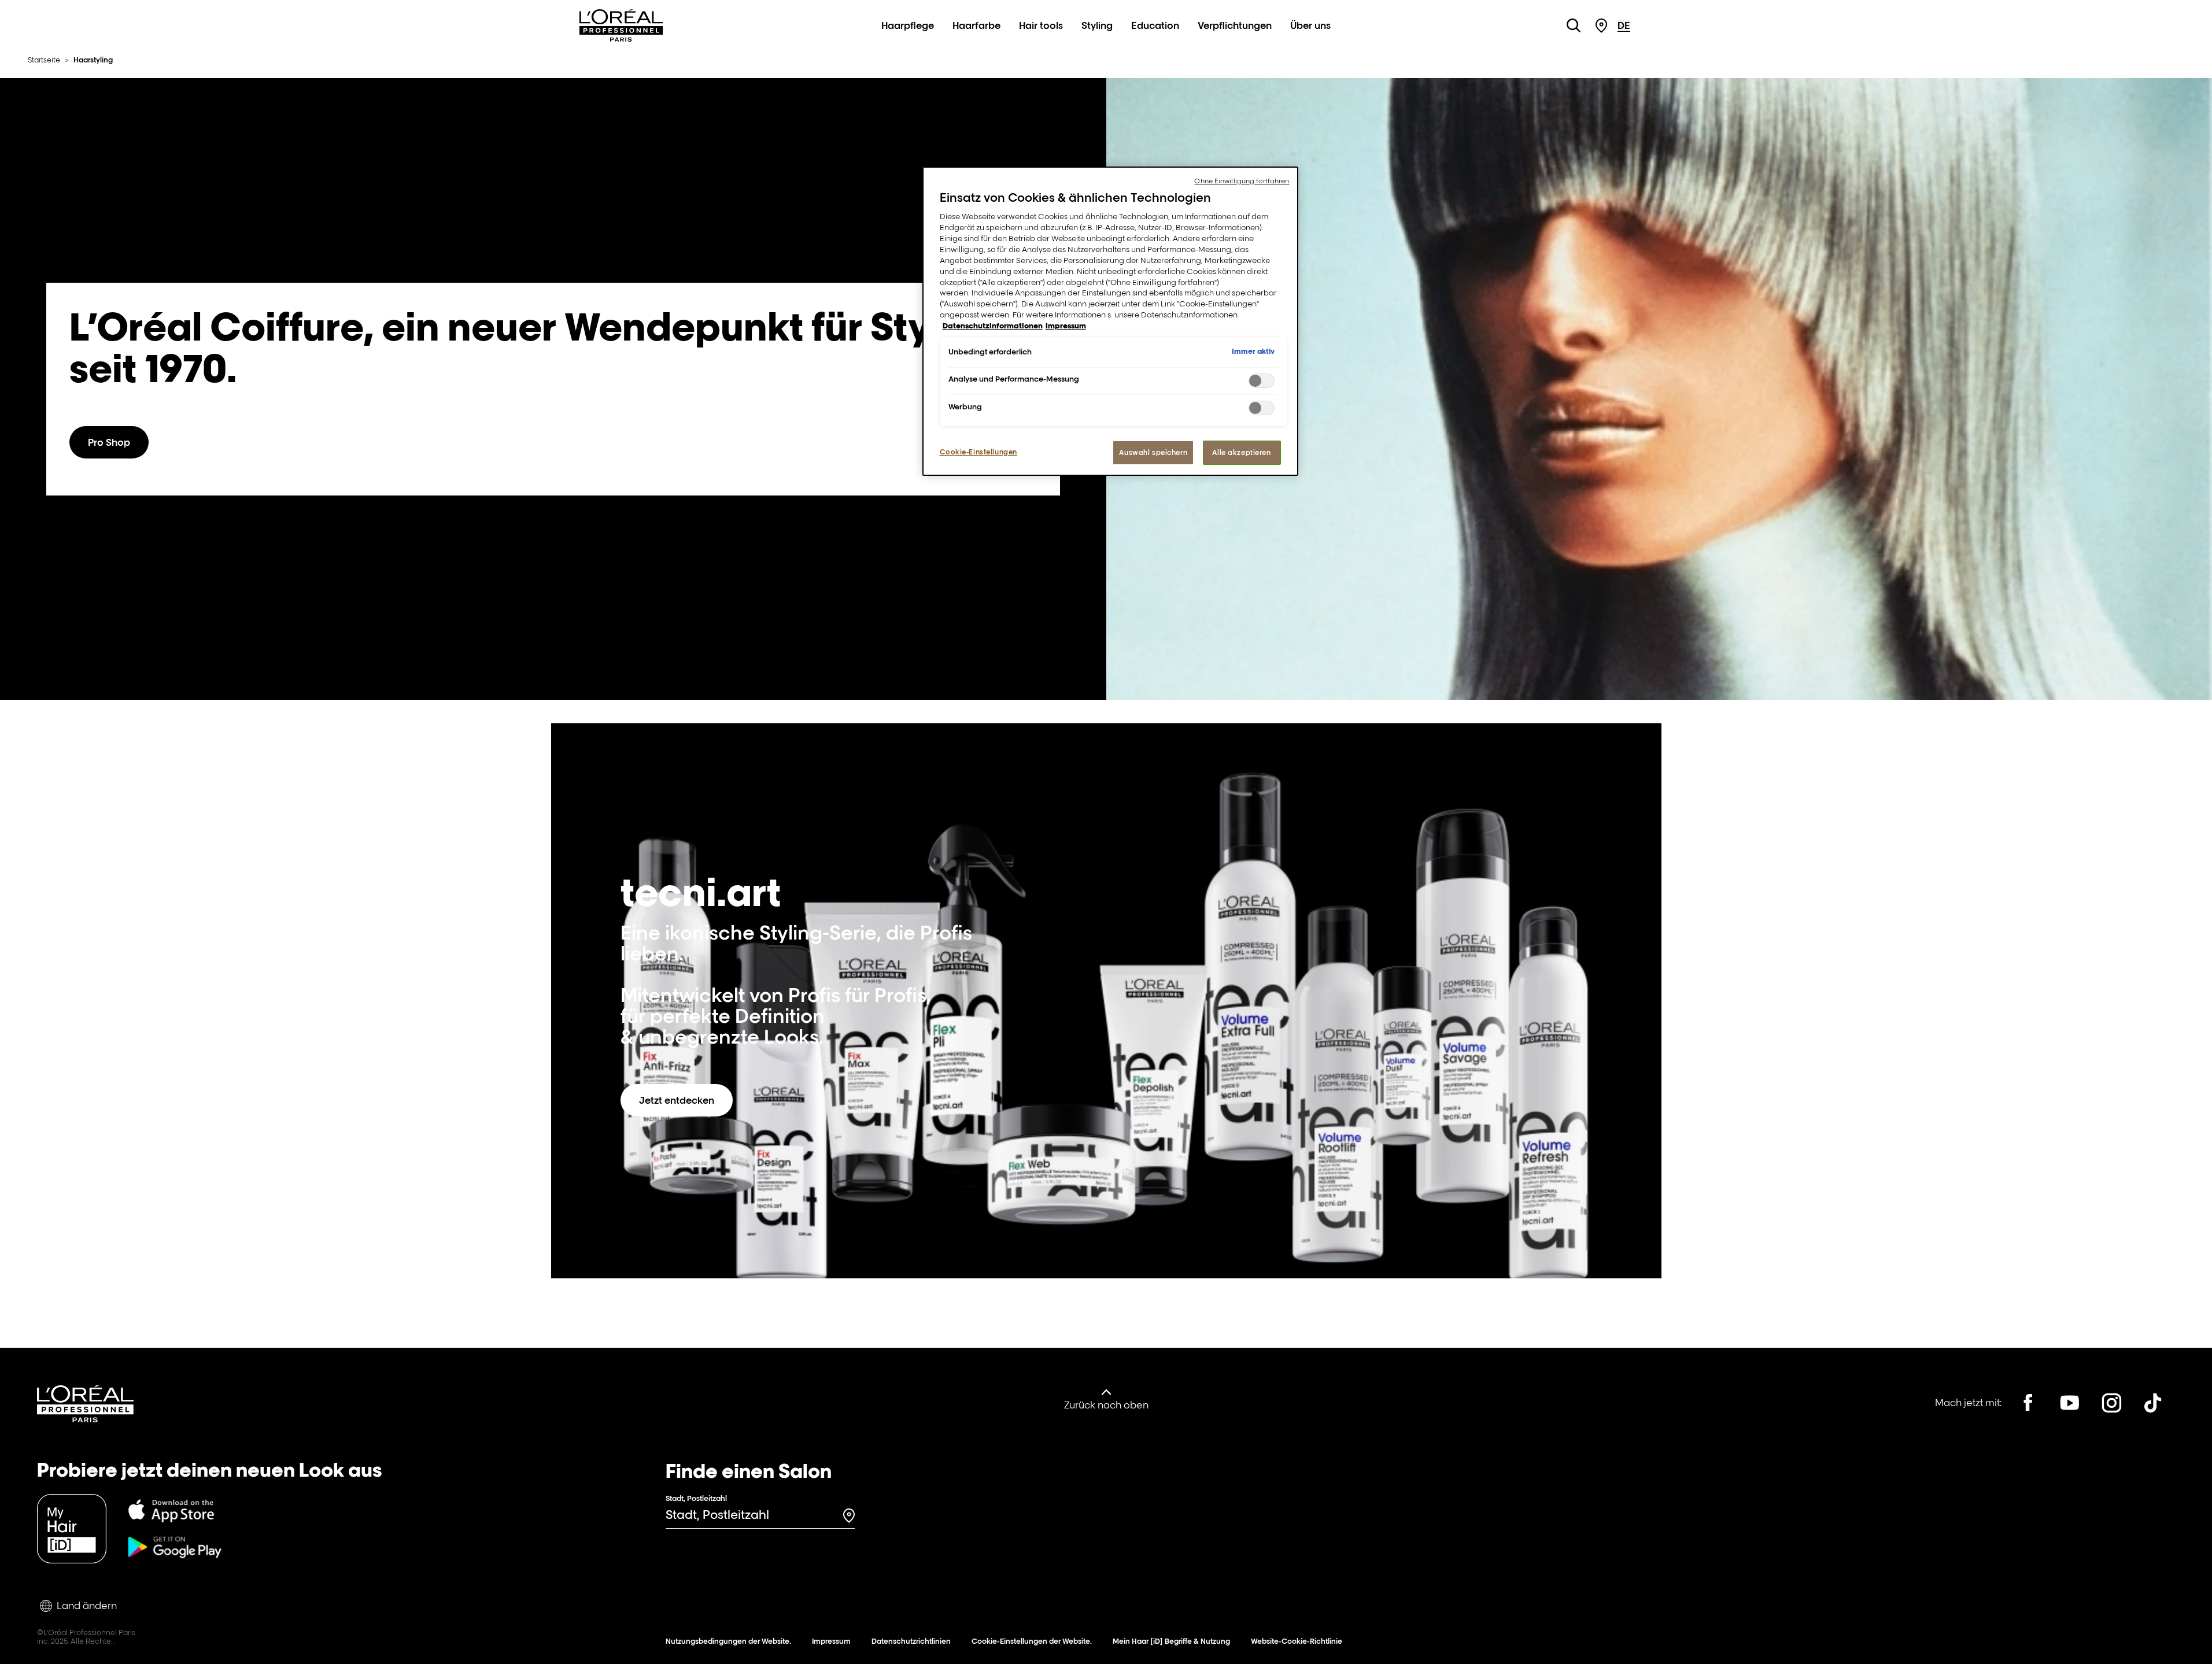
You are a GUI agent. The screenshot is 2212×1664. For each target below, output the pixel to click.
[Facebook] (2028, 1403)
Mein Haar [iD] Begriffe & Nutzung (1171, 1641)
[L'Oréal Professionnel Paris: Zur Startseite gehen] (621, 38)
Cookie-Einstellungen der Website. (1032, 1641)
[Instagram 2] (2111, 1403)
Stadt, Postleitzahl (696, 1498)
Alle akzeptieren (1241, 452)
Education (1155, 25)
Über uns (1310, 25)
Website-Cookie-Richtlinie (1297, 1641)
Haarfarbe (976, 25)
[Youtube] (2070, 1403)
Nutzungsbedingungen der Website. (728, 1641)
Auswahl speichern (1153, 452)
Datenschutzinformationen (993, 326)
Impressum (831, 1641)
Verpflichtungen (1235, 25)
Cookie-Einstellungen (978, 452)
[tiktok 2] (2153, 1403)
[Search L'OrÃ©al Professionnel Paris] (1574, 25)
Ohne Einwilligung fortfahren (1242, 181)
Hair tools (1041, 25)
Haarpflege (908, 25)
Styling (1097, 25)
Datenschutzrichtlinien (911, 1641)
